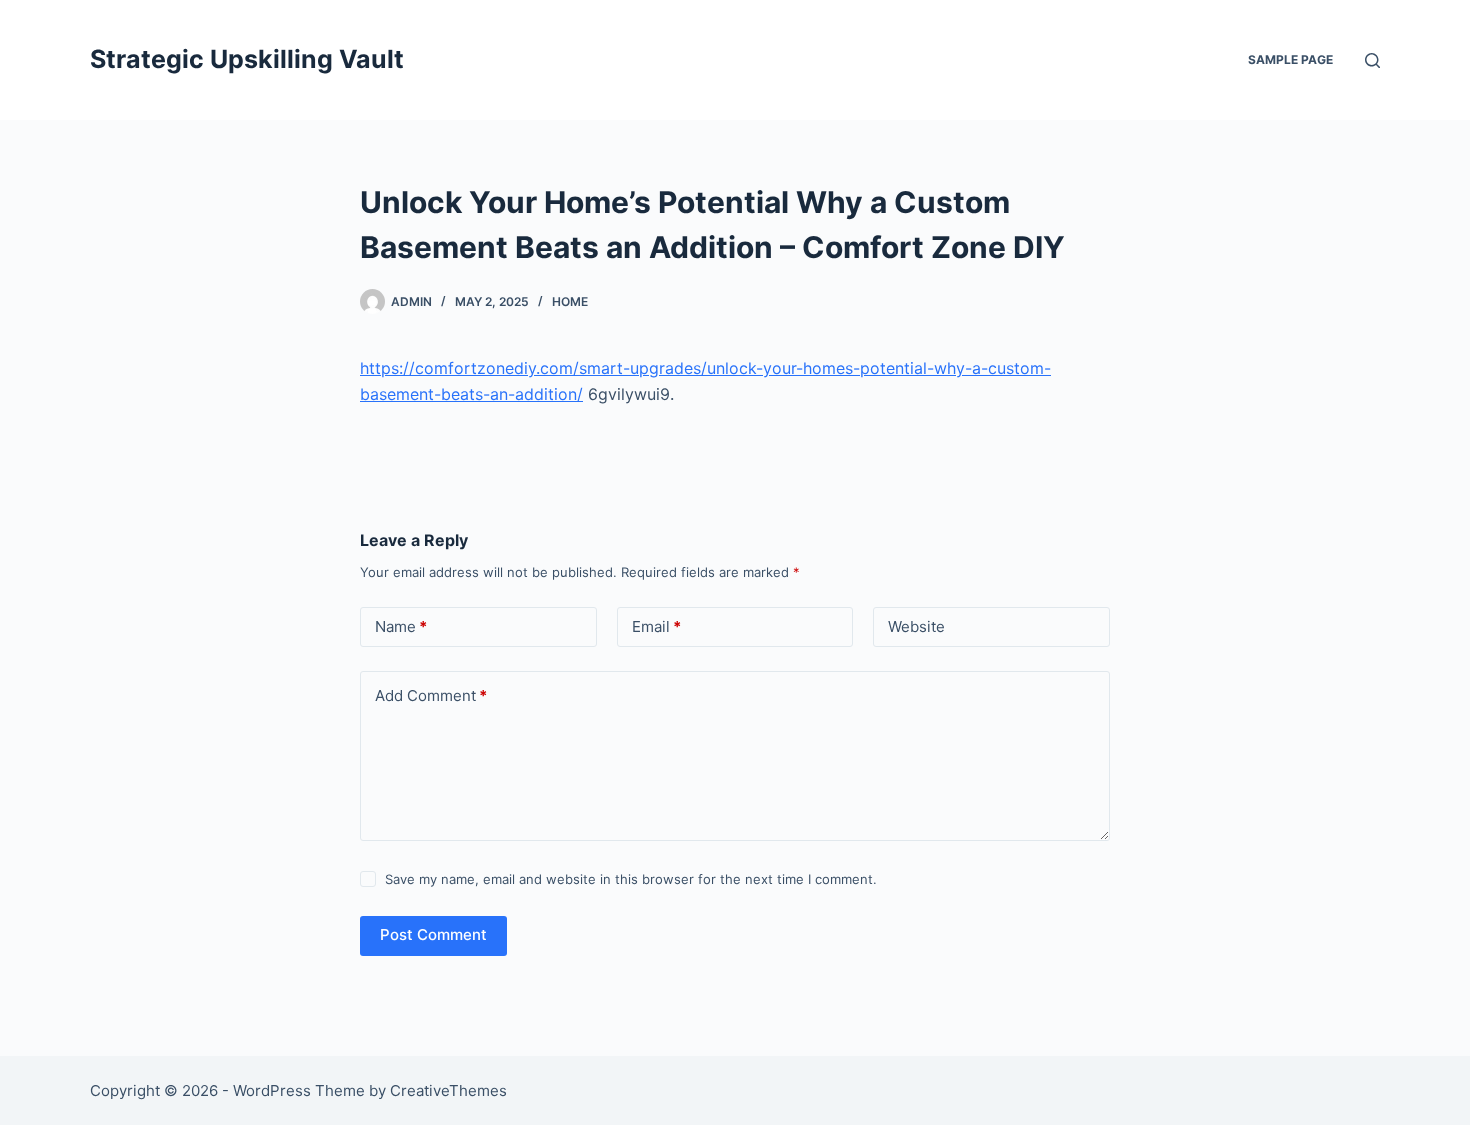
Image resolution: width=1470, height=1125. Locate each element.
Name (401, 626)
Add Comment (431, 695)
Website (916, 626)
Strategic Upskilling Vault (247, 59)
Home (570, 301)
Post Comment (433, 934)
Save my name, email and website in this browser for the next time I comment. (631, 879)
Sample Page (1290, 59)
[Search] (1372, 60)
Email (656, 626)
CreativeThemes (448, 1090)
